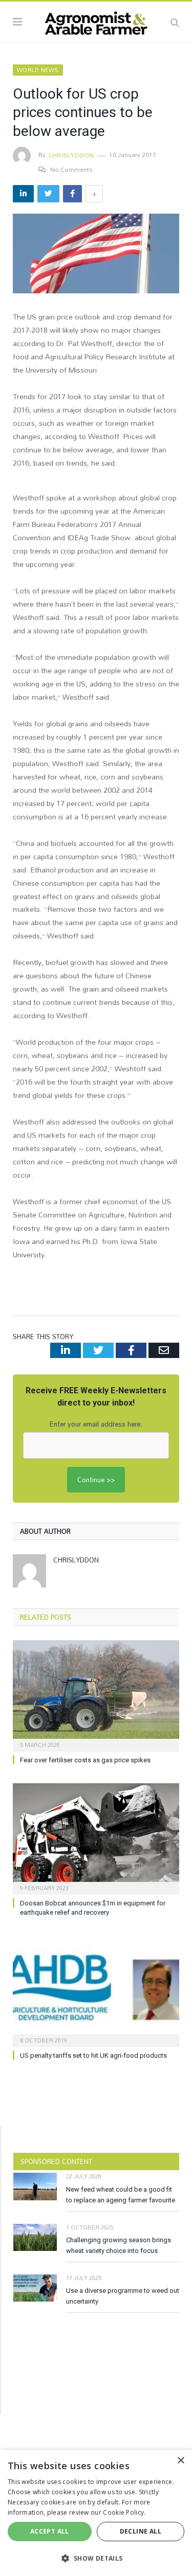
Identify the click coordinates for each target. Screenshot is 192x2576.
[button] (96, 2558)
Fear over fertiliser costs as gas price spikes (85, 1760)
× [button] (180, 2461)
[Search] (175, 22)
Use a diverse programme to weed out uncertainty (123, 2296)
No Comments (71, 169)
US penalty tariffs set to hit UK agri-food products (93, 2055)
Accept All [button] (50, 2531)
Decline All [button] (141, 2531)
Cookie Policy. (124, 2512)
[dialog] (96, 2513)
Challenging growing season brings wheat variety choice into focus (119, 2245)
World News (38, 70)
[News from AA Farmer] (96, 20)
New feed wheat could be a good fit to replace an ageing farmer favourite (121, 2195)
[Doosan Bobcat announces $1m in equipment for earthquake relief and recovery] (96, 1838)
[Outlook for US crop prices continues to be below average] (96, 255)
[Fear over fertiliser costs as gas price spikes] (96, 1695)
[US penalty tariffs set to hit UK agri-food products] (96, 1990)
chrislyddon (71, 155)
